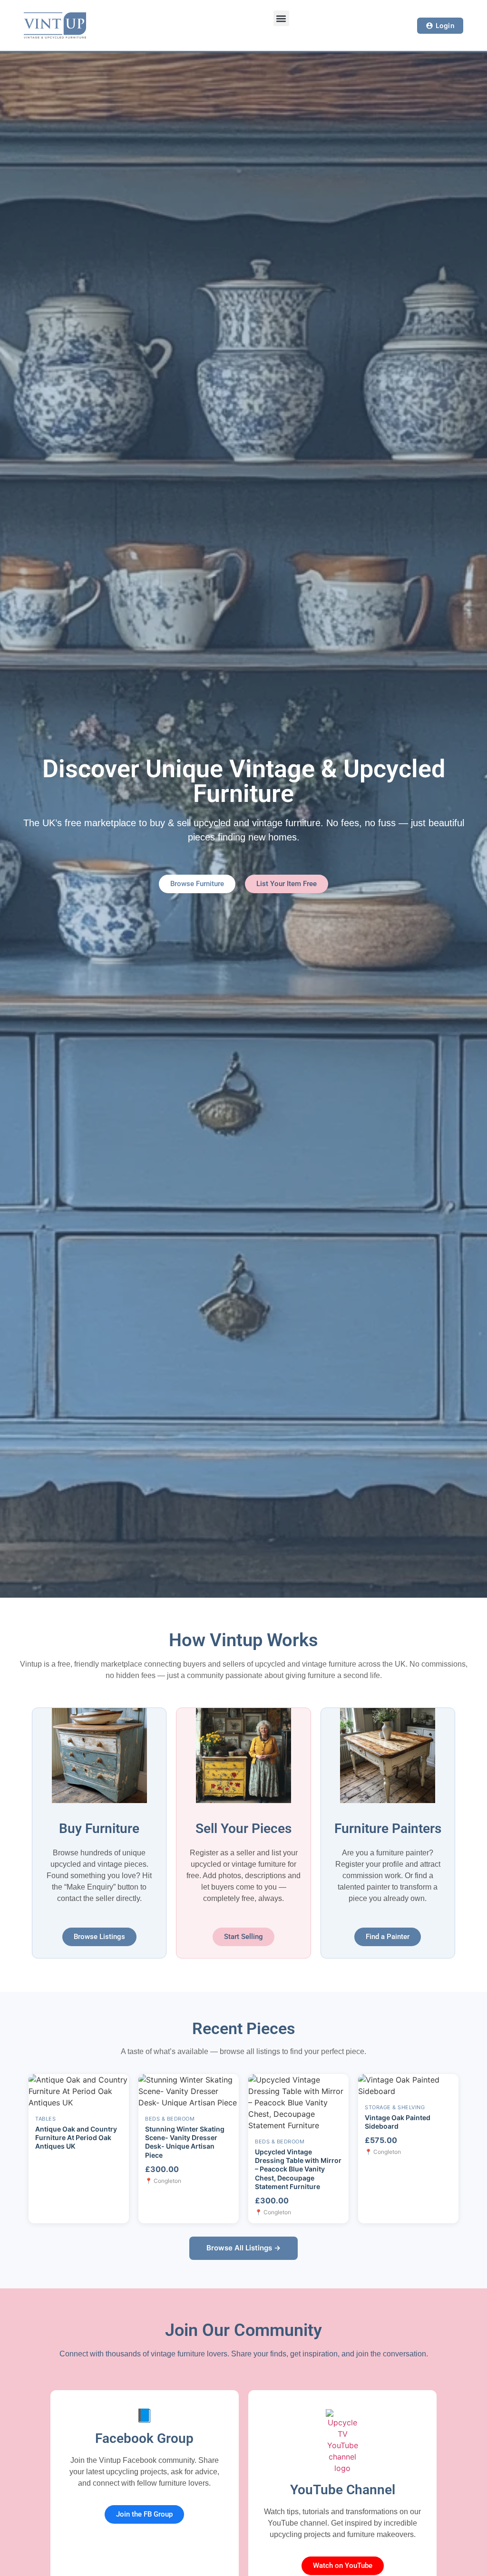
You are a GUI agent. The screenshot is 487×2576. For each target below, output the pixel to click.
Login (445, 25)
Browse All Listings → (243, 2248)
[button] (281, 18)
